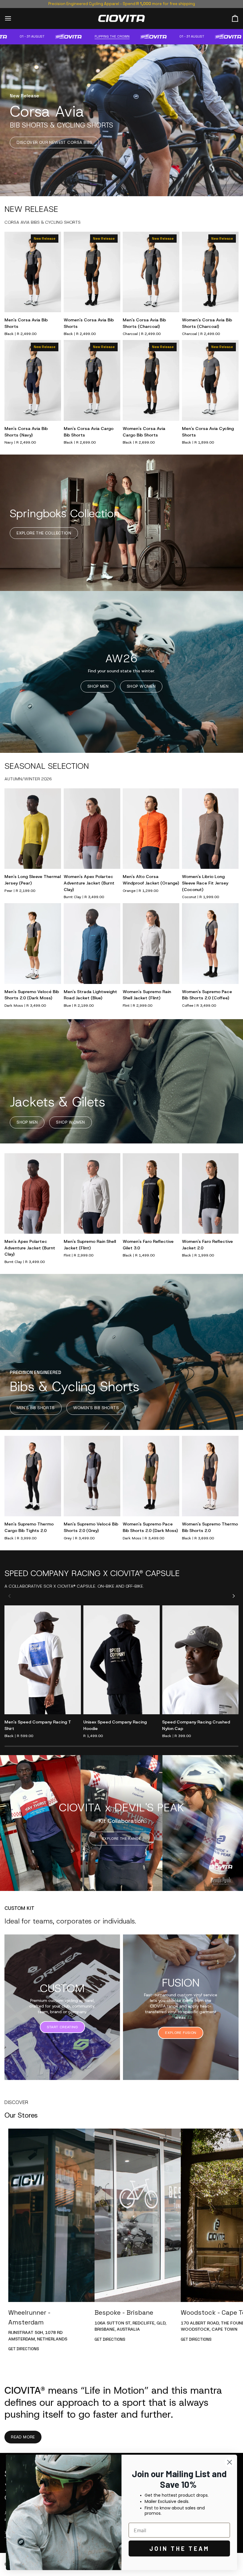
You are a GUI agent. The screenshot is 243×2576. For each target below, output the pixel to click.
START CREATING (62, 2027)
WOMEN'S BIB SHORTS (96, 1408)
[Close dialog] (230, 2462)
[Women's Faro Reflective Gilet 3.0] (151, 1194)
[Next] (233, 1596)
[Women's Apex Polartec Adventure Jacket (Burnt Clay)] (92, 829)
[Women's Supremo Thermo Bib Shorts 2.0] (210, 1476)
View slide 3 (232, 1882)
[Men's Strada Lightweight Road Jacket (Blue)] (92, 944)
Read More (23, 2437)
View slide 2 (225, 1882)
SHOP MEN (98, 686)
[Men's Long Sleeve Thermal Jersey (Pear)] (33, 829)
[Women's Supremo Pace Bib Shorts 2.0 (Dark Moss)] (151, 1476)
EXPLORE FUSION (181, 2033)
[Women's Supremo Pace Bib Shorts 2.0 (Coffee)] (210, 944)
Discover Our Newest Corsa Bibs (54, 142)
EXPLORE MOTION (121, 1839)
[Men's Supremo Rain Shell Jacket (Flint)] (92, 1194)
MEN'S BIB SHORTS (36, 1408)
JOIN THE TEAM (179, 2548)
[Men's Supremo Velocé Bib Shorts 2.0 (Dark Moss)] (33, 944)
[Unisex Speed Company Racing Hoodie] (121, 1660)
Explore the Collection (44, 533)
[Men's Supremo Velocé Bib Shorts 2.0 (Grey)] (92, 1476)
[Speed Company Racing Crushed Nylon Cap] (200, 1660)
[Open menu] (13, 18)
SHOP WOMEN (141, 686)
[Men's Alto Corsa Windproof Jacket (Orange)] (151, 829)
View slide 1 (218, 1882)
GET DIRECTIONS (24, 2349)
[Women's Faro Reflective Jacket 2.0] (210, 1194)
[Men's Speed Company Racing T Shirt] (43, 1660)
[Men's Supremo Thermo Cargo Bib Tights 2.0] (33, 1476)
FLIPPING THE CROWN (137, 36)
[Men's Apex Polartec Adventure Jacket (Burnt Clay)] (33, 1194)
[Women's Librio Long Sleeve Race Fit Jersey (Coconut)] (210, 829)
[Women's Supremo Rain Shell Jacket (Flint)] (151, 944)
